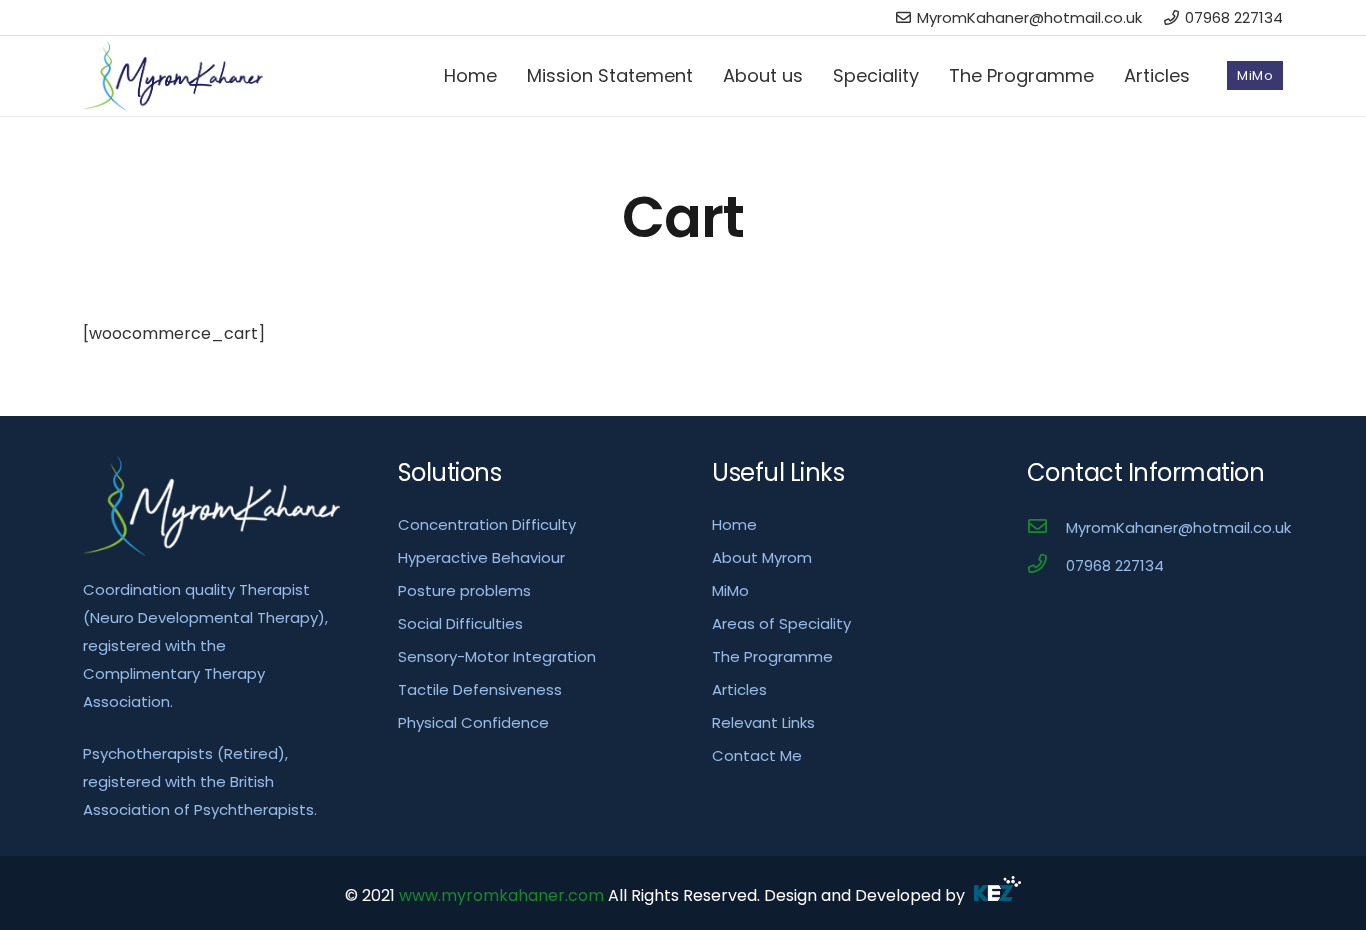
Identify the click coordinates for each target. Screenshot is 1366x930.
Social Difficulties (460, 623)
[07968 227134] (1047, 566)
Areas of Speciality (781, 623)
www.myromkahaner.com (501, 895)
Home (734, 524)
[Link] (173, 76)
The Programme (772, 656)
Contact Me (757, 755)
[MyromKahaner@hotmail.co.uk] (1047, 528)
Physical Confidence (473, 722)
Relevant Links (763, 722)
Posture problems (464, 590)
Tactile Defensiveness (480, 689)
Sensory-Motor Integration (497, 656)
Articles (739, 689)
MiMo (730, 590)
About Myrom (762, 557)
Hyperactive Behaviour (481, 557)
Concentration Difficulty (487, 524)
